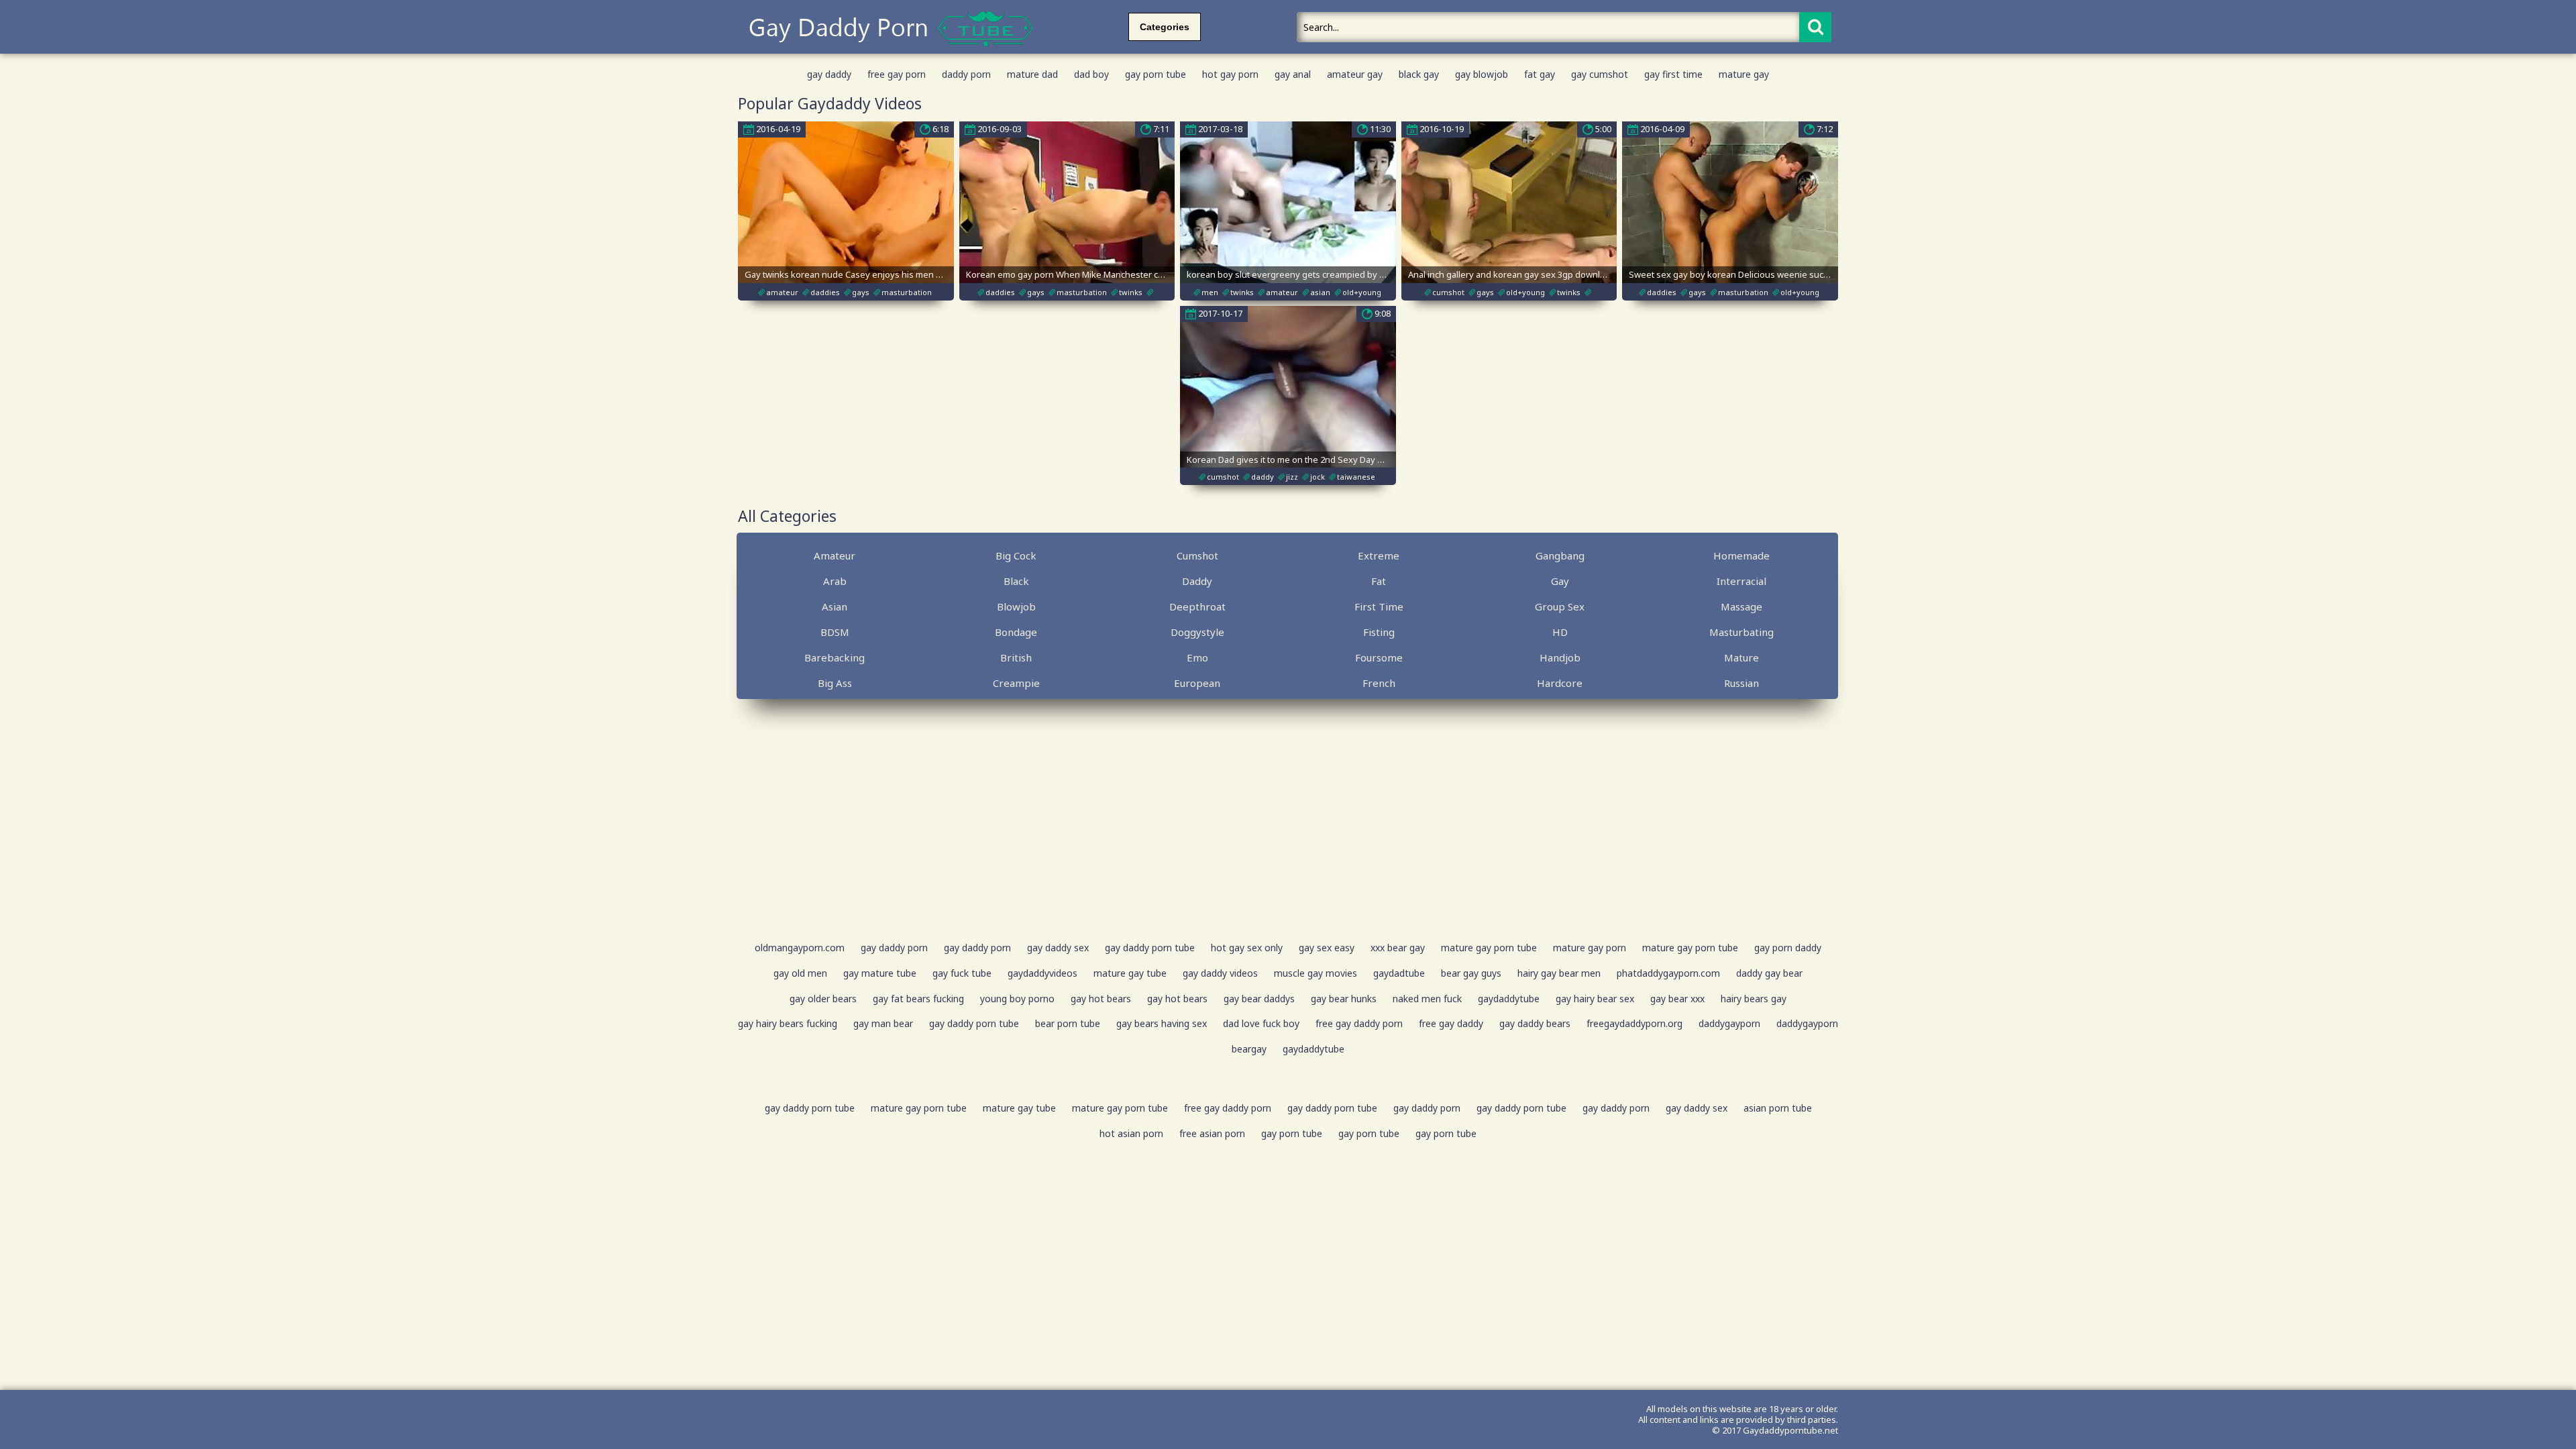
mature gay (1744, 74)
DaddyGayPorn (1729, 1023)
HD (1560, 632)
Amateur (835, 555)
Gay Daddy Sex (1058, 948)
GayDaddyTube (1509, 999)
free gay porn (897, 74)
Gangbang (1560, 555)
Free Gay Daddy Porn (1359, 1023)
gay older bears (823, 999)
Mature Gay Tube (1130, 973)
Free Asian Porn (1212, 1133)
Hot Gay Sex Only (1247, 948)
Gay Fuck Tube (962, 973)
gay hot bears (1101, 999)
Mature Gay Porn (1590, 948)
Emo (1197, 657)
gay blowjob (1482, 74)
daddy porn (966, 74)
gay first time (1673, 74)
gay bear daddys (1259, 999)
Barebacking (835, 657)
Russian (1741, 683)
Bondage (1016, 632)
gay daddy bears (1535, 1023)
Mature (1741, 657)
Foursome (1379, 657)
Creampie (1016, 683)
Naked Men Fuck (1427, 999)
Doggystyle (1197, 632)
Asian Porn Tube (1778, 1108)
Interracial (1741, 581)
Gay (1560, 581)
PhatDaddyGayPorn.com (1668, 973)
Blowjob (1016, 606)
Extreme (1379, 555)
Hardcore (1560, 683)
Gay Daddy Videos (1220, 973)
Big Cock (1016, 555)
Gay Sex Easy (1327, 948)
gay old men (800, 973)
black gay (1419, 74)
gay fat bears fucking (918, 999)
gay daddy (829, 74)
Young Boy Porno (1017, 999)
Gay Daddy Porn (894, 948)
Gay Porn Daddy (1788, 948)
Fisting (1379, 632)
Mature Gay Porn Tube (1489, 948)
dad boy (1091, 74)
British (1016, 657)
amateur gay (1355, 74)
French (1379, 683)
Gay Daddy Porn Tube (1150, 948)
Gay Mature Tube (880, 973)
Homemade (1741, 555)
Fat (1379, 581)
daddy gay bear (1769, 973)
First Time (1379, 606)
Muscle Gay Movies (1316, 973)
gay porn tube (1156, 74)
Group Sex (1560, 606)
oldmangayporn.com (800, 948)
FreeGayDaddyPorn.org (1634, 1023)
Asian (835, 606)
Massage (1741, 606)
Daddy (1197, 581)
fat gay (1540, 74)
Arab (835, 581)
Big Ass (835, 683)
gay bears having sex (1162, 1023)
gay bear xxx (1677, 999)
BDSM (835, 632)
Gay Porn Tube (1292, 1133)
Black (1016, 581)
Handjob (1560, 657)
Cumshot (1197, 555)
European (1197, 683)
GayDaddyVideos (1042, 973)
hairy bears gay (1754, 999)
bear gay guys (1471, 973)
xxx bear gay (1398, 948)
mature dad (1032, 74)
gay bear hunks (1344, 999)
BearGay (1249, 1049)
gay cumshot (1600, 74)
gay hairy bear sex (1595, 999)
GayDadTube (1399, 973)
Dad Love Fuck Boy (1261, 1023)
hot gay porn (1230, 74)
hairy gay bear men (1559, 973)
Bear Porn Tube (1068, 1023)
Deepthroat (1197, 606)
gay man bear (883, 1023)
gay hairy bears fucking (788, 1023)
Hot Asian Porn (1131, 1133)
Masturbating (1741, 632)
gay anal (1293, 74)
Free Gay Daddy (1451, 1023)
